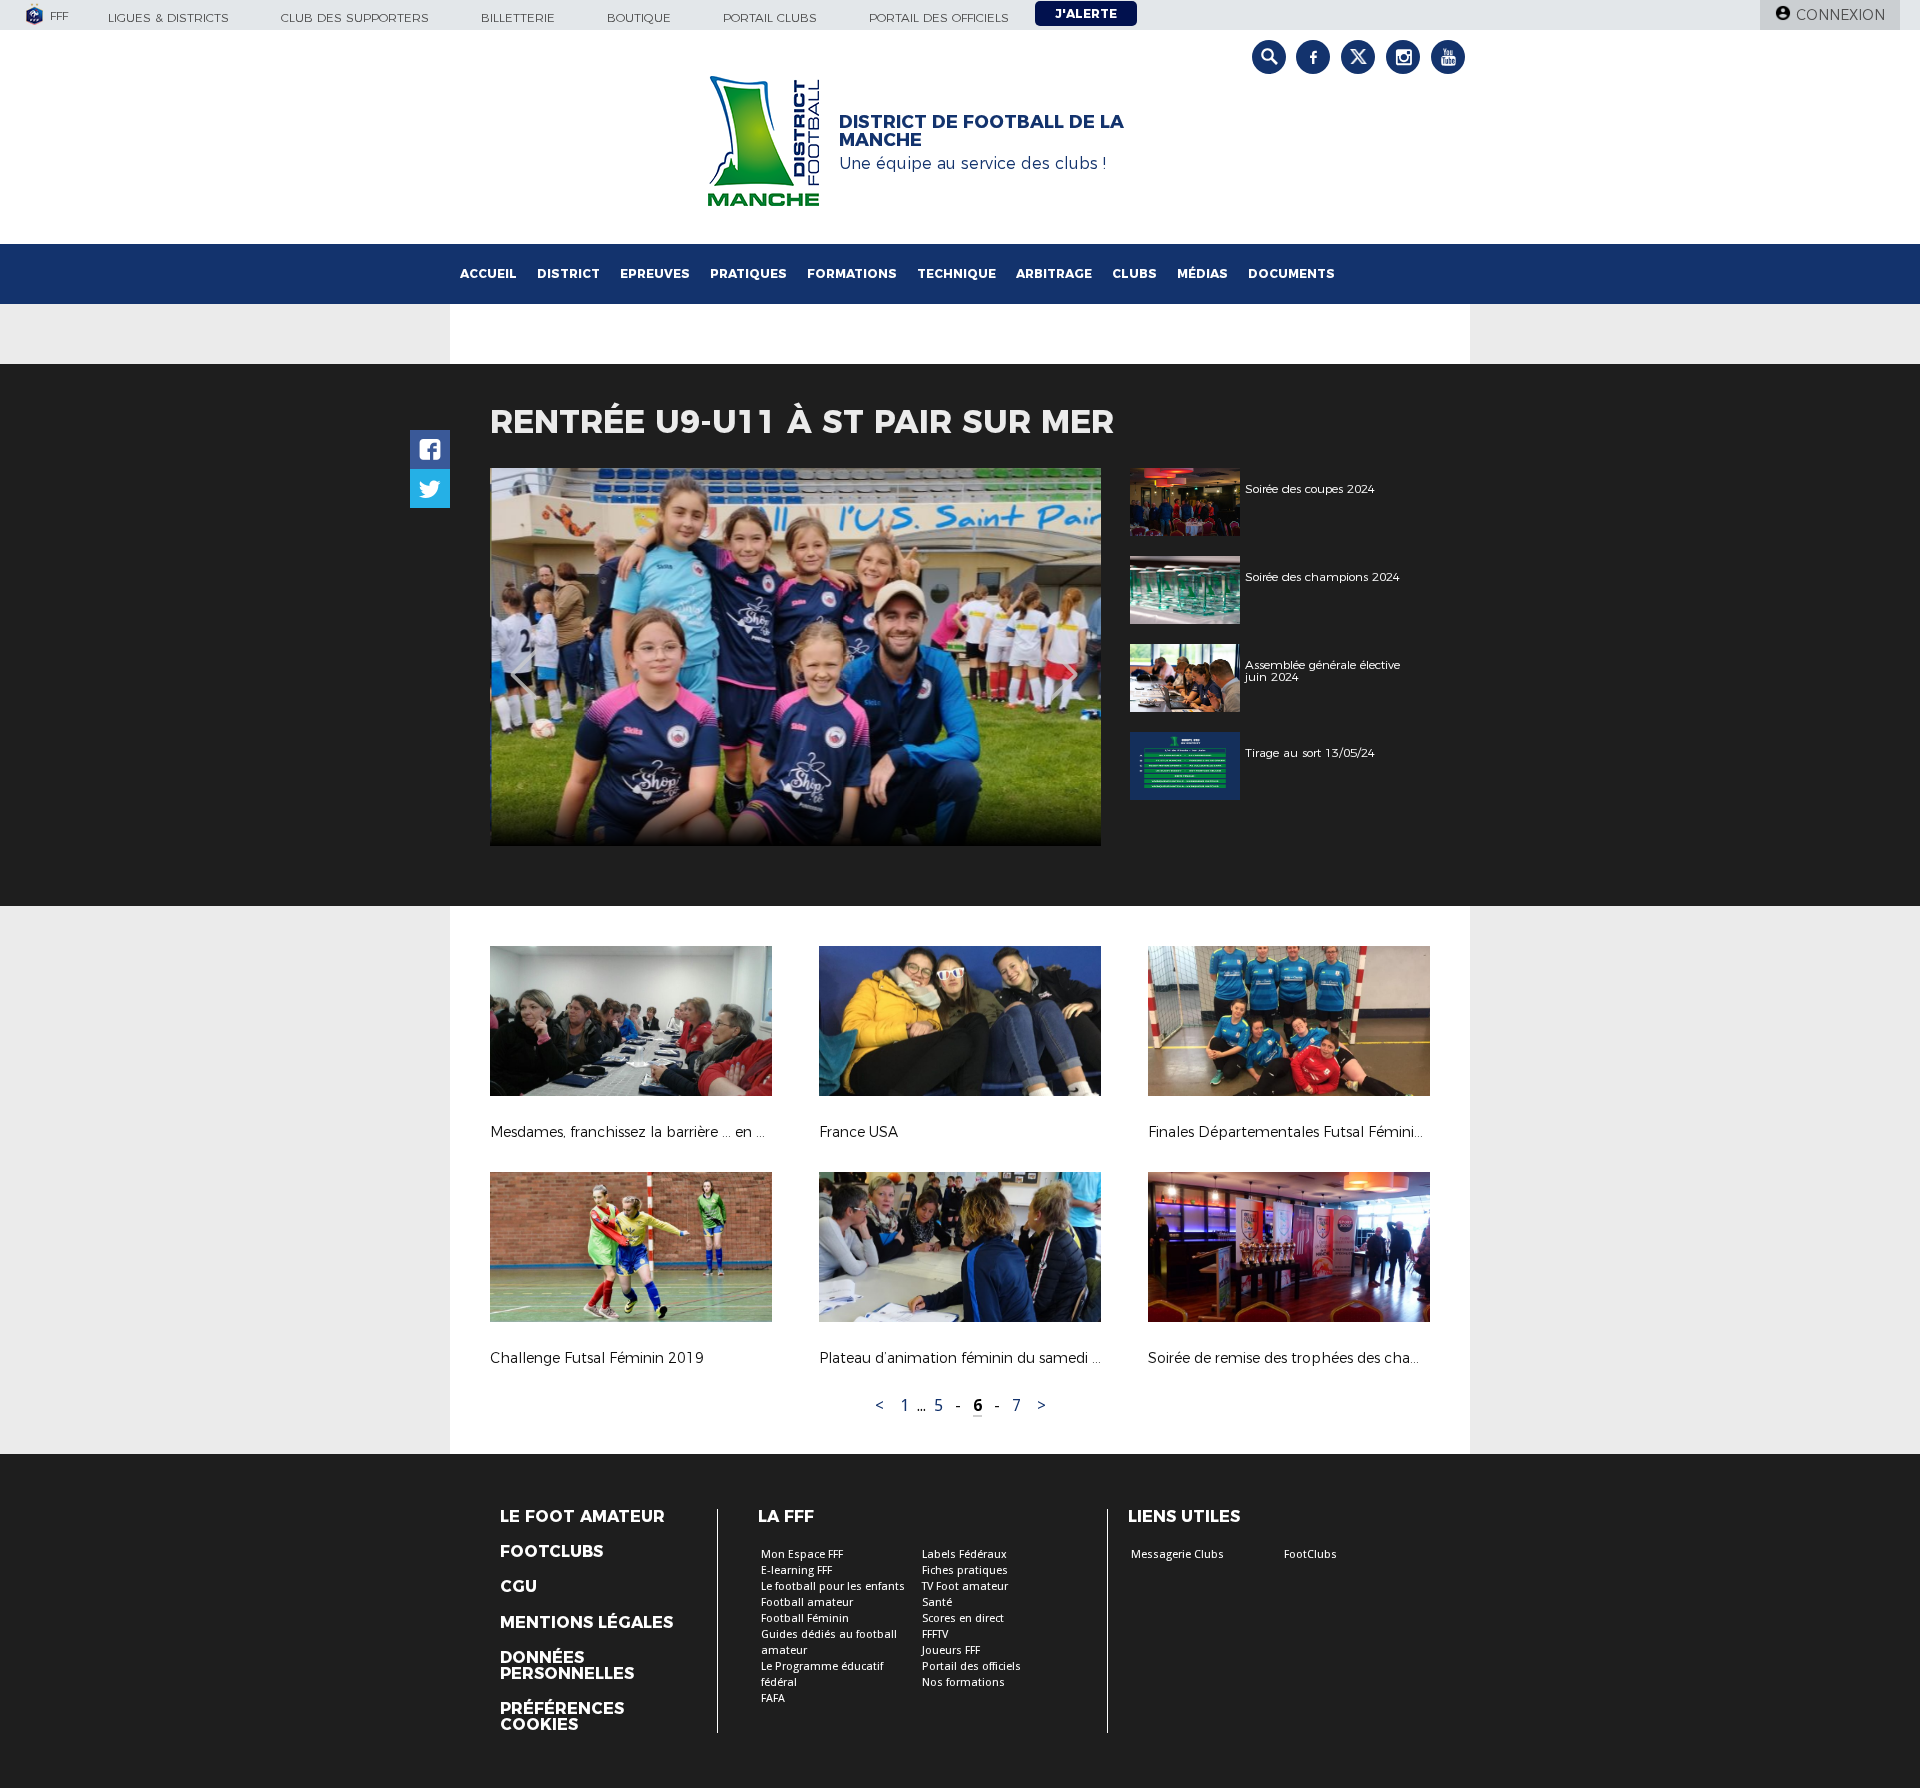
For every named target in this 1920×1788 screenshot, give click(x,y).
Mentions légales (586, 1623)
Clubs (1134, 273)
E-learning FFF (796, 1570)
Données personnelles (567, 1666)
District (568, 273)
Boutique (639, 17)
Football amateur (807, 1602)
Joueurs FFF (951, 1650)
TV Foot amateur (965, 1586)
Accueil (488, 273)
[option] (795, 657)
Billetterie (518, 17)
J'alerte (1086, 13)
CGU (518, 1587)
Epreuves (655, 273)
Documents (1291, 273)
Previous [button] (523, 660)
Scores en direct (963, 1618)
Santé (937, 1602)
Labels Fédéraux (964, 1554)
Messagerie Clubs (1177, 1554)
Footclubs (551, 1552)
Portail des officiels (939, 17)
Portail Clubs (770, 17)
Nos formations (963, 1682)
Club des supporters (355, 17)
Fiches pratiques (965, 1570)
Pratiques (748, 273)
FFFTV (935, 1634)
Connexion (1840, 15)
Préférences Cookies (562, 1717)
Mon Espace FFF (802, 1554)
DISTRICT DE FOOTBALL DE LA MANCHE (981, 131)
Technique (956, 273)
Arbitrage (1054, 273)
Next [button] (1064, 660)
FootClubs (1310, 1554)
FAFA (773, 1698)
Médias (1202, 273)
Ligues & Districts (168, 17)
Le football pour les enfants (833, 1586)
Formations (852, 273)
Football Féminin (805, 1618)
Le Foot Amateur (582, 1517)
